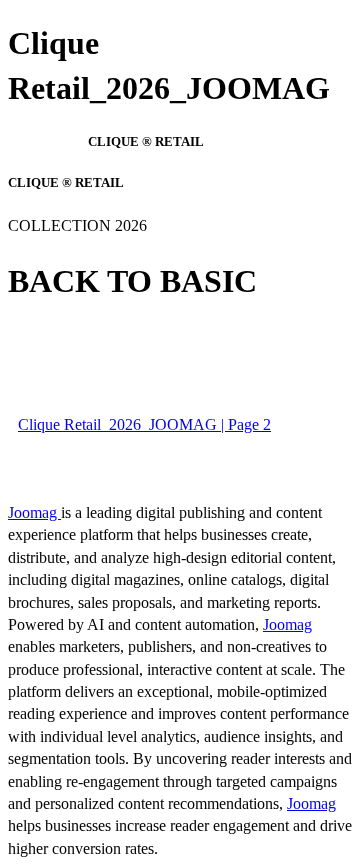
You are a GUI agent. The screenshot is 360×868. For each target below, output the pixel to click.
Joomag (34, 512)
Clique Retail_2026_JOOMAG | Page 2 (144, 424)
